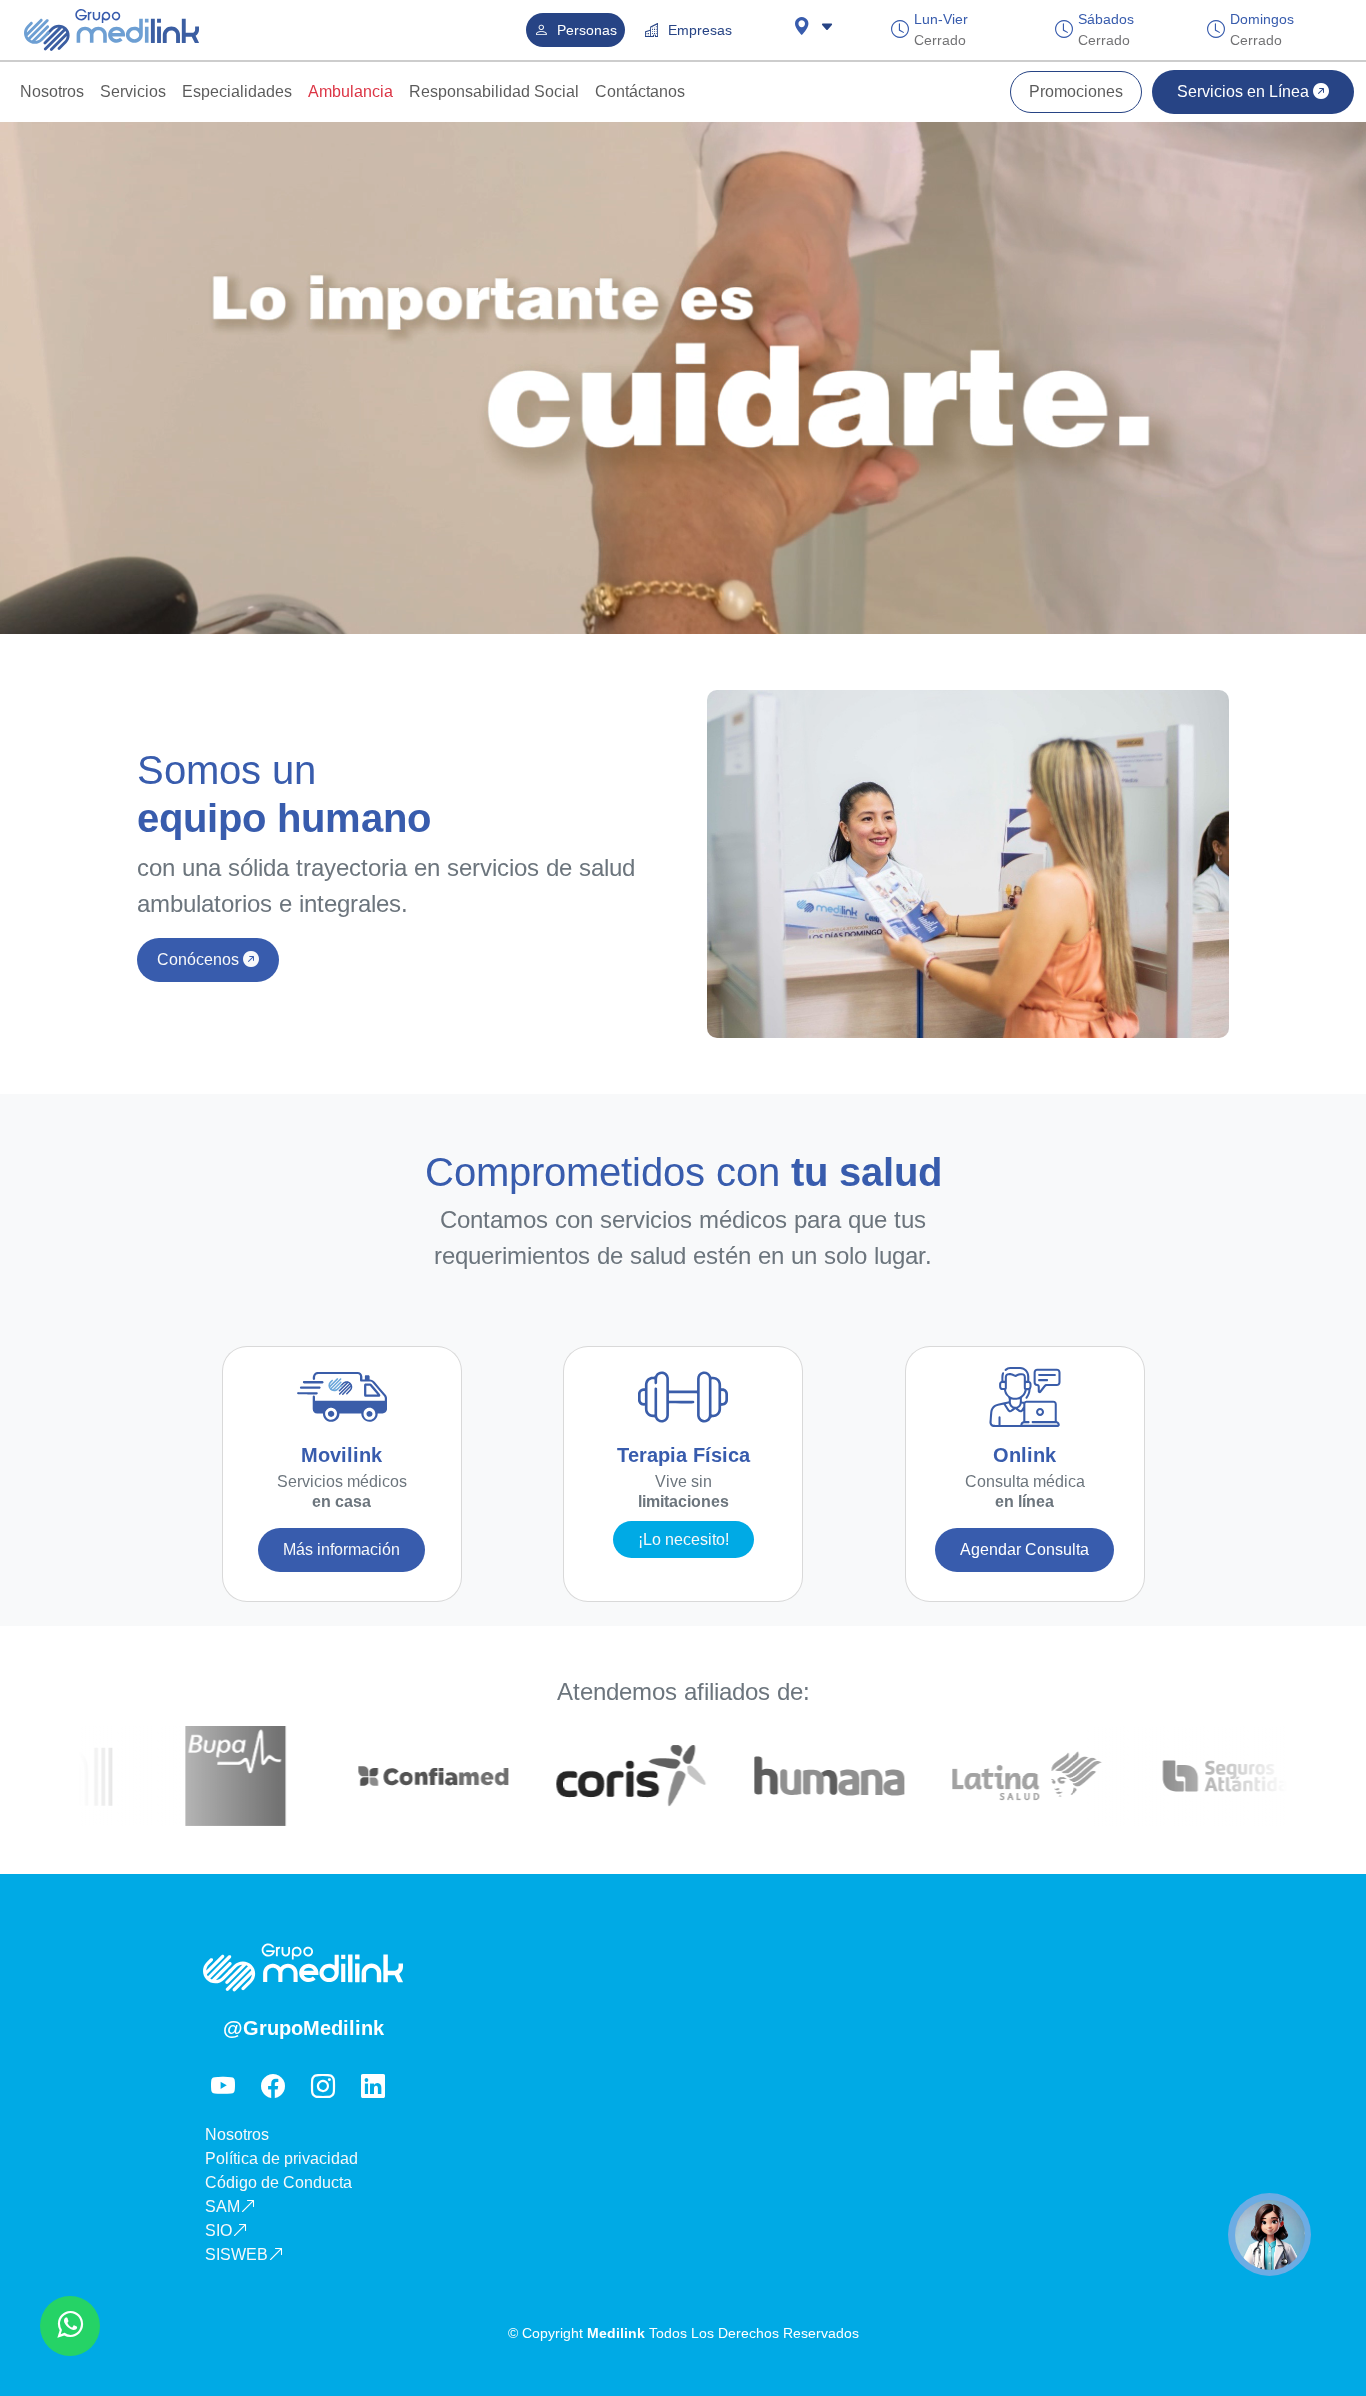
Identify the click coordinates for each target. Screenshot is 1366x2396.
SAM (222, 2206)
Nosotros (52, 91)
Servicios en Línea (1245, 91)
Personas (585, 30)
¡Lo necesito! (683, 1539)
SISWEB (236, 2254)
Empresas (698, 30)
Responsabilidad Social (494, 91)
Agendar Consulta (1024, 1549)
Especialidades (237, 91)
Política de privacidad (281, 2158)
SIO (218, 2230)
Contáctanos (640, 91)
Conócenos (200, 959)
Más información (341, 1549)
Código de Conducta (278, 2182)
